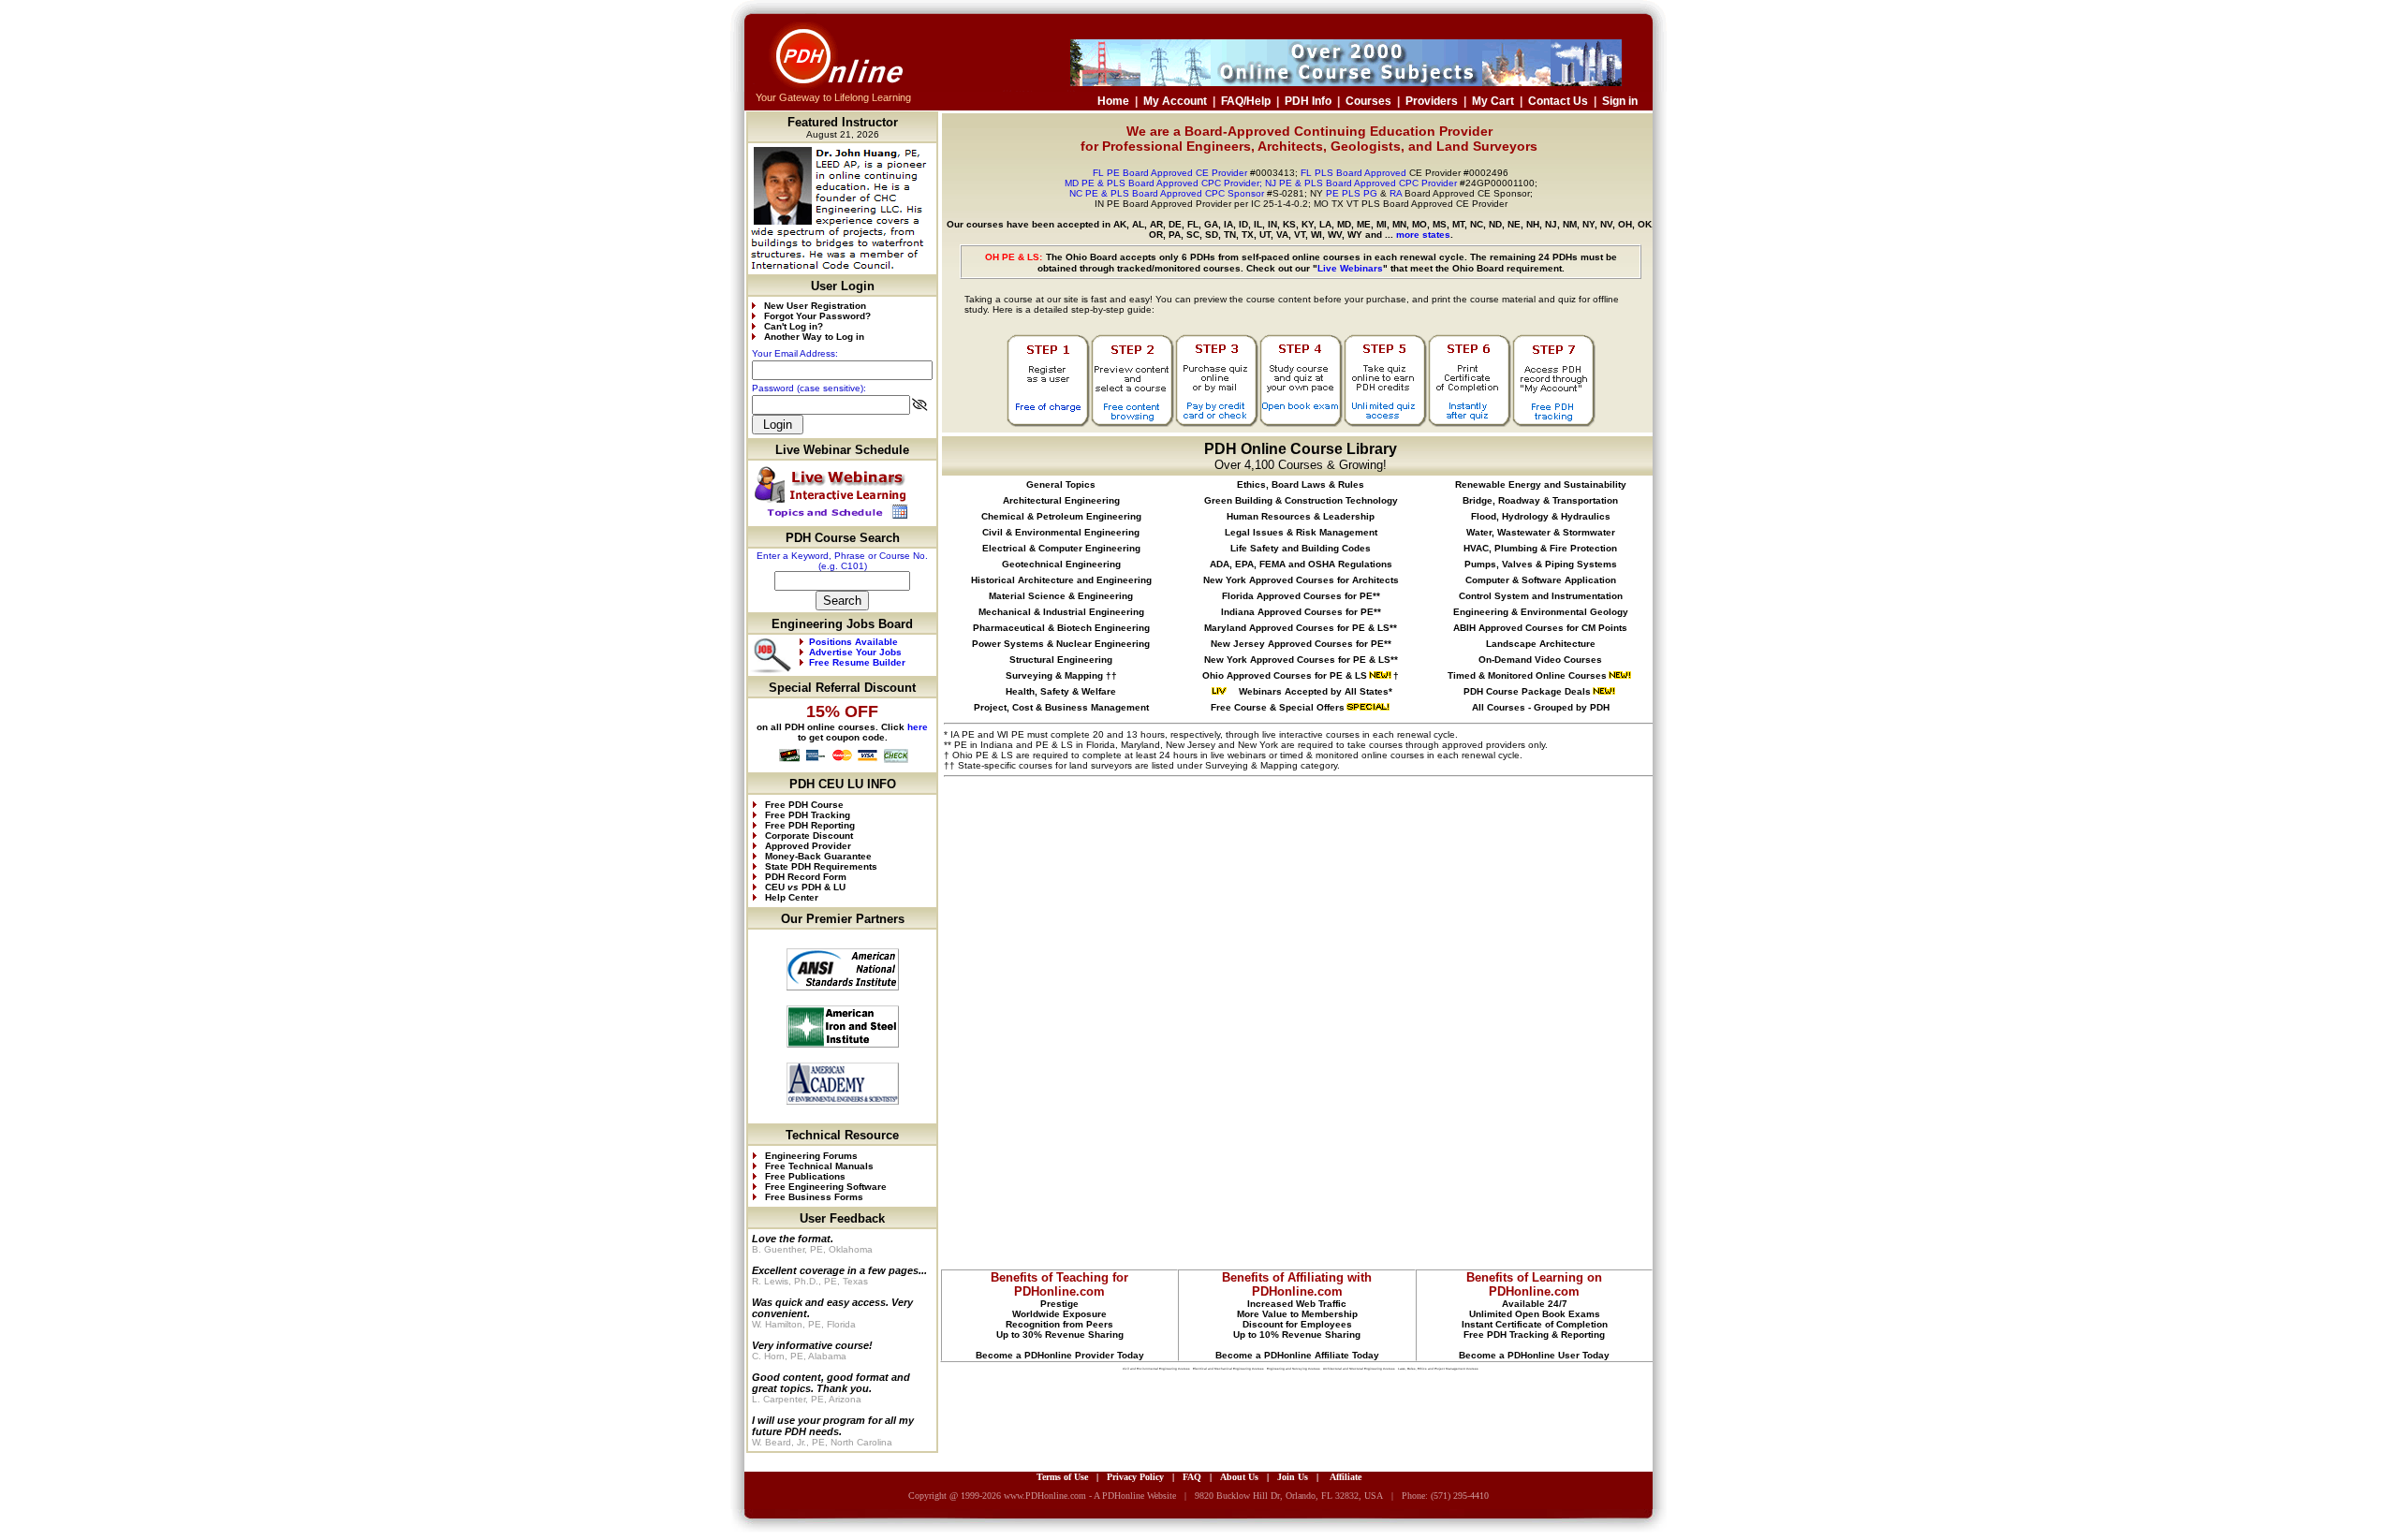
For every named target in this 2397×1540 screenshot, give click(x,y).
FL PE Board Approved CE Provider (1170, 173)
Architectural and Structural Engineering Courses (1359, 1369)
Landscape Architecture (1541, 644)
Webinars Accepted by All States (1312, 691)
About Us (1239, 1477)
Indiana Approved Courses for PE (1297, 612)
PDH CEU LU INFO (843, 784)
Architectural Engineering (1061, 500)
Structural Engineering (1061, 660)
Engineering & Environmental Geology (1541, 612)
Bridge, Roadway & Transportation (1540, 500)
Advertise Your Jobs (855, 652)
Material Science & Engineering (1061, 596)
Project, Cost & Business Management (1061, 707)
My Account (1175, 101)
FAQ (1192, 1477)
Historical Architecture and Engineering (1061, 580)
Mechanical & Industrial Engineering (1061, 612)
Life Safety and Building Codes (1301, 548)
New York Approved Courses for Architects (1301, 580)
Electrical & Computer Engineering (1061, 548)
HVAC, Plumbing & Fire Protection (1540, 548)
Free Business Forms (813, 1197)
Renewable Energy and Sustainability (1541, 484)
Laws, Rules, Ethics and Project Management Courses (1438, 1369)
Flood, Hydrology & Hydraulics (1541, 516)
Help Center (792, 897)
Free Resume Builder (857, 662)
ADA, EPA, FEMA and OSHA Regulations (1301, 564)
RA (1396, 193)
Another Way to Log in (814, 337)
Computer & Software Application (1541, 580)
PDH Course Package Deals (1527, 691)
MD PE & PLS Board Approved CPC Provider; (1163, 183)
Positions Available (853, 642)
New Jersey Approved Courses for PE (1297, 644)
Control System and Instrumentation (1541, 596)
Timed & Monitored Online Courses (1527, 675)
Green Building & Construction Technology (1301, 500)
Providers (1432, 101)
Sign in (1620, 101)
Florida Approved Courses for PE (1297, 596)
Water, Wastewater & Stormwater (1541, 532)
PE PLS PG (1352, 193)
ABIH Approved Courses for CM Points (1540, 628)
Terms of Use (1062, 1477)
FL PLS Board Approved (1353, 173)
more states (1423, 235)
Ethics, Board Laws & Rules (1301, 484)
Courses (1368, 101)
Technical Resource (842, 1135)
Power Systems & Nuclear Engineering (1061, 644)
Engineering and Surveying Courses (1294, 1369)
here (918, 727)
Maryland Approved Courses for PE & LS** (1301, 628)
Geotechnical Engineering (1061, 564)
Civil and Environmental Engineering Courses (1156, 1369)
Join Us (1293, 1477)
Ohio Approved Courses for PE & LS (1285, 675)
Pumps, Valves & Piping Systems (1541, 564)
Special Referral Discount (842, 688)
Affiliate (1346, 1477)
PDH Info (1308, 101)
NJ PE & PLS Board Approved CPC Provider (1362, 183)
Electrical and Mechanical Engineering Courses (1228, 1369)
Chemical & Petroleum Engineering (1061, 516)
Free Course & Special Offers (1278, 707)
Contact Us (1558, 101)
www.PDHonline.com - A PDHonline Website (1090, 1496)
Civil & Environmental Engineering (1061, 532)
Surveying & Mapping (1054, 675)
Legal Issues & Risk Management (1301, 532)
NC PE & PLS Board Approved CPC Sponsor (1167, 193)
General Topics (1061, 484)
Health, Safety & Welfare (1061, 691)
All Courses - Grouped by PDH (1541, 707)
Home (1113, 101)
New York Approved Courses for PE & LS (1297, 660)
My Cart (1493, 101)
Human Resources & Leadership (1301, 516)
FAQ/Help (1246, 101)
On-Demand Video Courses (1540, 660)
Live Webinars (1350, 268)
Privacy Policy (1135, 1477)
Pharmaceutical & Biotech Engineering (1061, 628)
